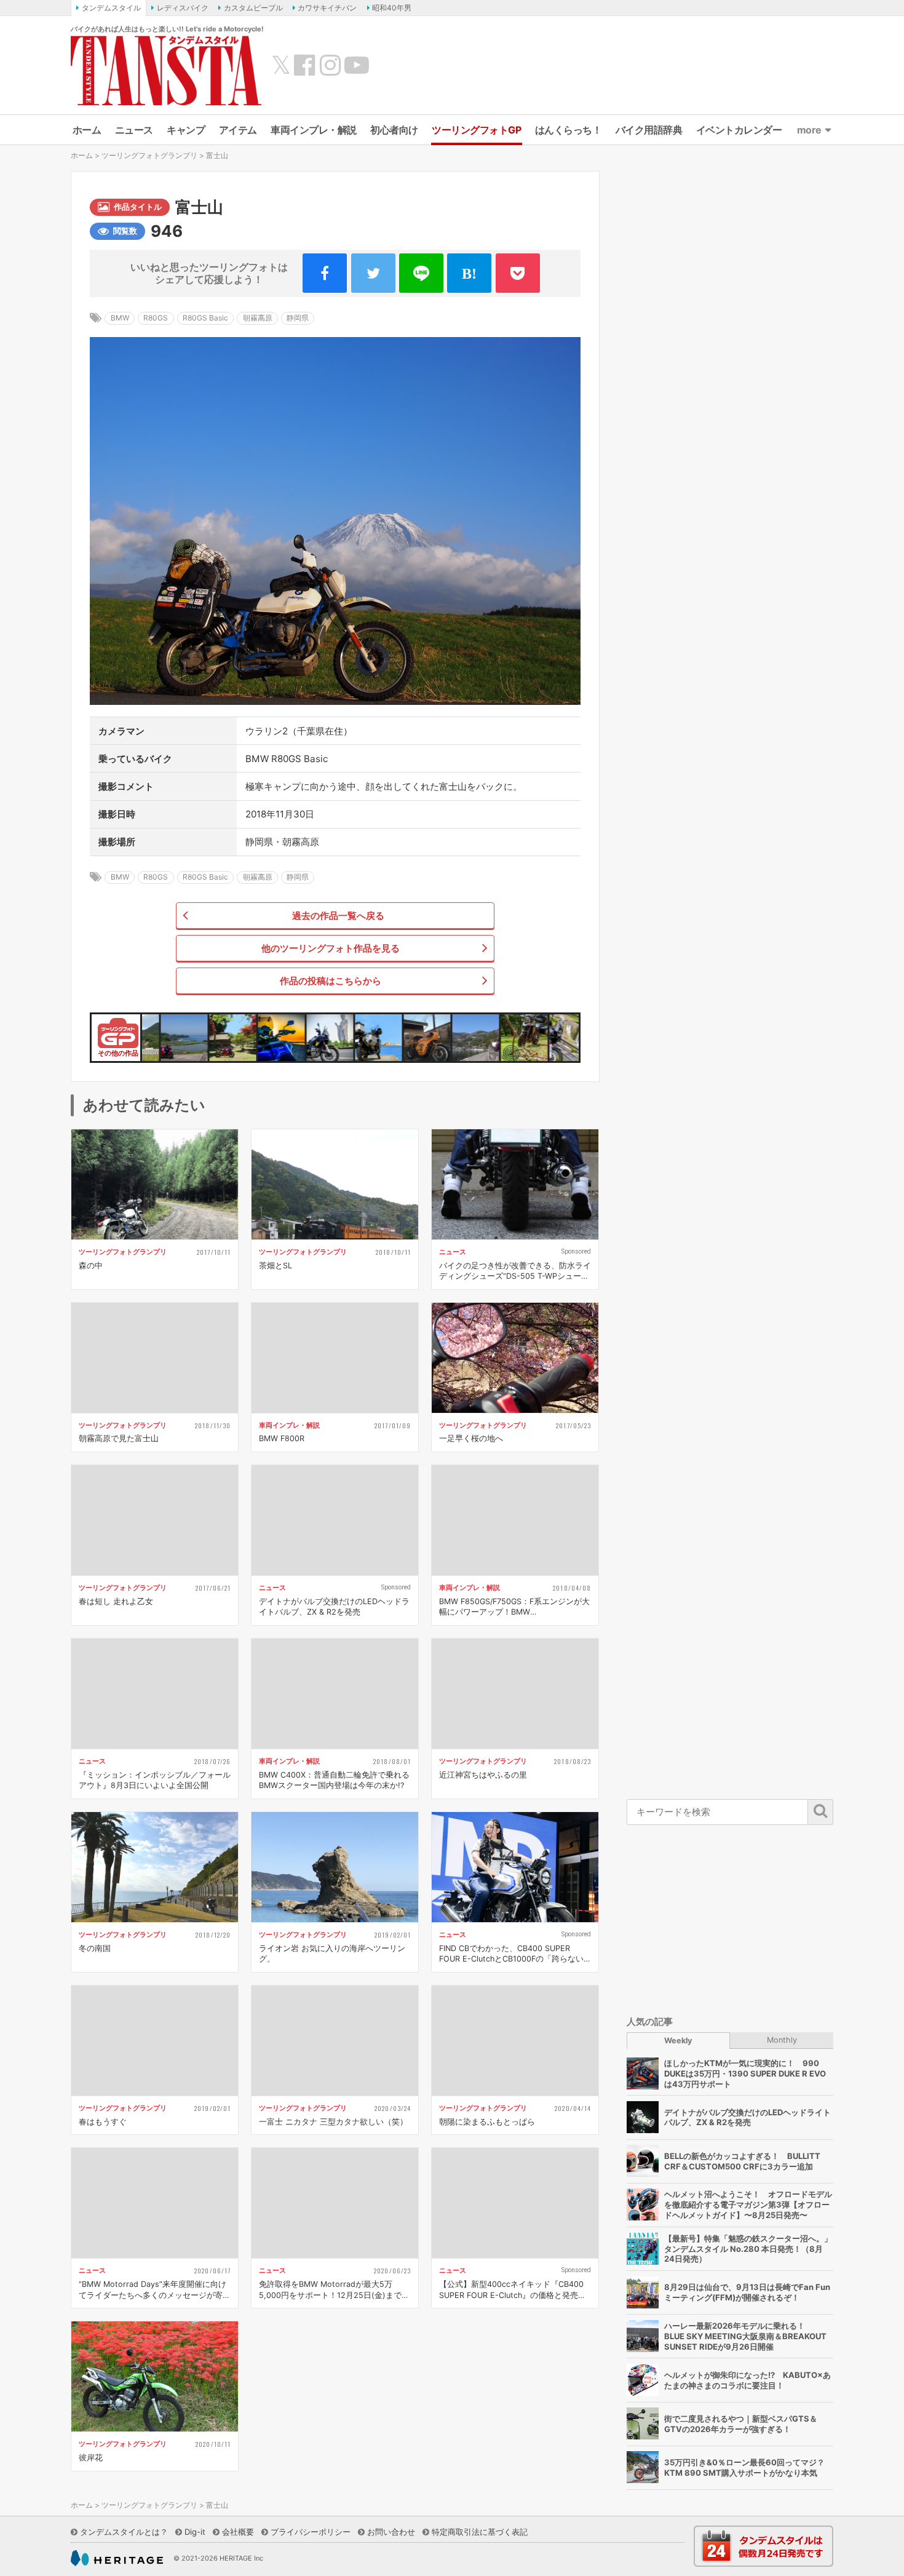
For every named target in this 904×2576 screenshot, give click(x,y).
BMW (120, 318)
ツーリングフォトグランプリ (149, 155)
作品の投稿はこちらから (331, 981)
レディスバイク (183, 8)
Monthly (782, 2039)
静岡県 (298, 318)
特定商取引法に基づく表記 (480, 2532)
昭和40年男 (392, 8)
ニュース (134, 130)
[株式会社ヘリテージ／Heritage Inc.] (117, 2558)
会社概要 (238, 2532)
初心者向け (394, 130)
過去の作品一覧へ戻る (338, 916)
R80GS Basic (205, 318)
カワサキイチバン (327, 8)
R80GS (156, 318)
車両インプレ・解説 (314, 130)
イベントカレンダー (739, 130)
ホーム (87, 130)
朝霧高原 (258, 318)
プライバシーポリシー (311, 2532)
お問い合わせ (391, 2532)
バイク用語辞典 (649, 130)
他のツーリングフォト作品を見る (331, 948)
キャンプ (186, 130)
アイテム (238, 130)
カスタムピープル (253, 8)
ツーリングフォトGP (476, 130)
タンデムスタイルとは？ (124, 2532)
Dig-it (195, 2532)
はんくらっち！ (569, 130)
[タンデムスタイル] (166, 70)
